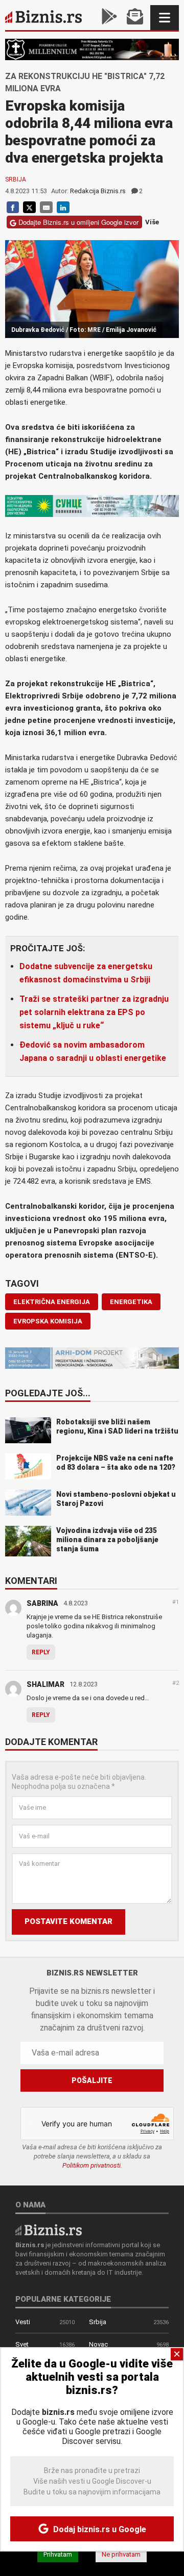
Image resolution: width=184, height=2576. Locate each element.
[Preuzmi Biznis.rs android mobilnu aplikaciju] (109, 18)
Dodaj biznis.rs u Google (99, 2529)
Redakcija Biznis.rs (98, 191)
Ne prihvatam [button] (121, 2554)
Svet (22, 2344)
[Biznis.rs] (49, 2229)
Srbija (16, 179)
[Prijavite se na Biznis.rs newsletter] (135, 18)
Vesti (23, 2322)
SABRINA (42, 1603)
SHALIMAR (45, 1684)
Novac (98, 2344)
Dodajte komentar (51, 1742)
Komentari (31, 1581)
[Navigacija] (165, 18)
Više (152, 223)
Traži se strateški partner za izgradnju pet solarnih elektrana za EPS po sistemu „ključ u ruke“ (94, 1012)
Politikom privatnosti (91, 2165)
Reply (41, 1652)
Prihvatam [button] (58, 2554)
